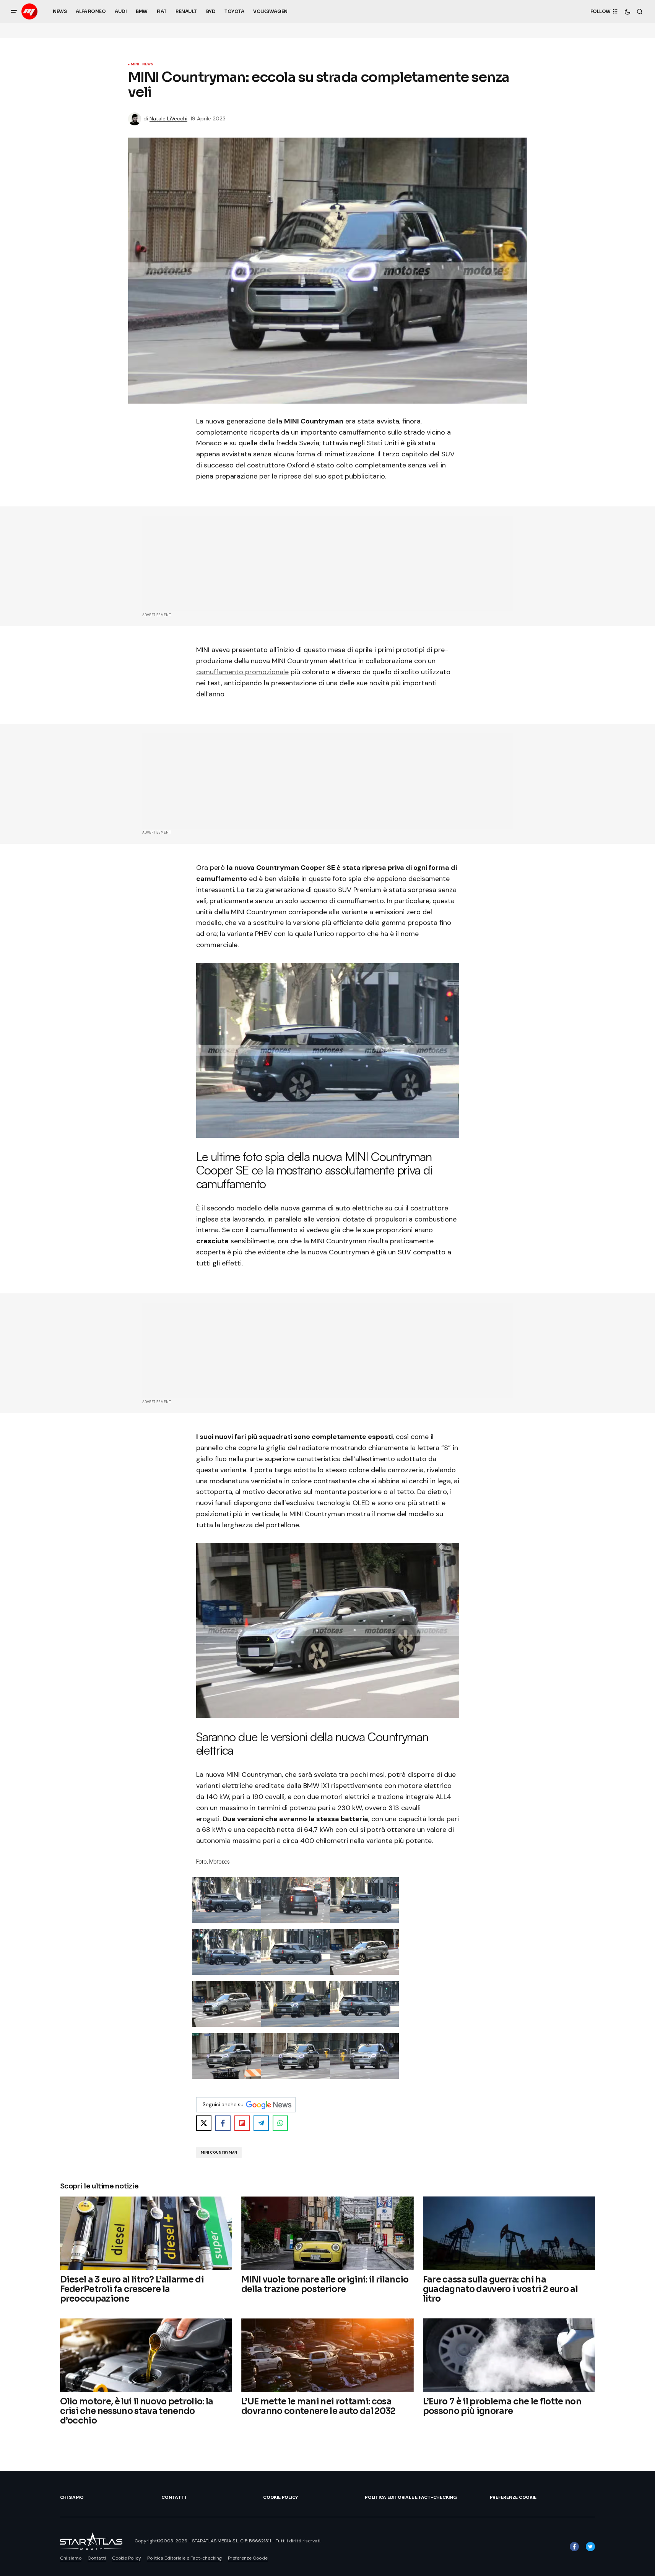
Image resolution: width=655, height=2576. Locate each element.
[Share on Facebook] (223, 2123)
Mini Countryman (219, 2153)
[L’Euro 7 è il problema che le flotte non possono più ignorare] (509, 2355)
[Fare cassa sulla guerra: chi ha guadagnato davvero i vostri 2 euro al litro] (509, 2233)
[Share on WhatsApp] (280, 2123)
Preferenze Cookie (513, 2497)
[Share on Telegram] (261, 2123)
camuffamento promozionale (242, 672)
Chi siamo (72, 2497)
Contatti (173, 2497)
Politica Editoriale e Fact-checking (411, 2497)
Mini (135, 65)
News (148, 65)
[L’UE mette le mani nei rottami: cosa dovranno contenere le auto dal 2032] (327, 2355)
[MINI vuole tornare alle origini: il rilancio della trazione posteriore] (327, 2233)
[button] (14, 11)
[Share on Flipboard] (242, 2123)
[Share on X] (204, 2123)
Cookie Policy (281, 2497)
